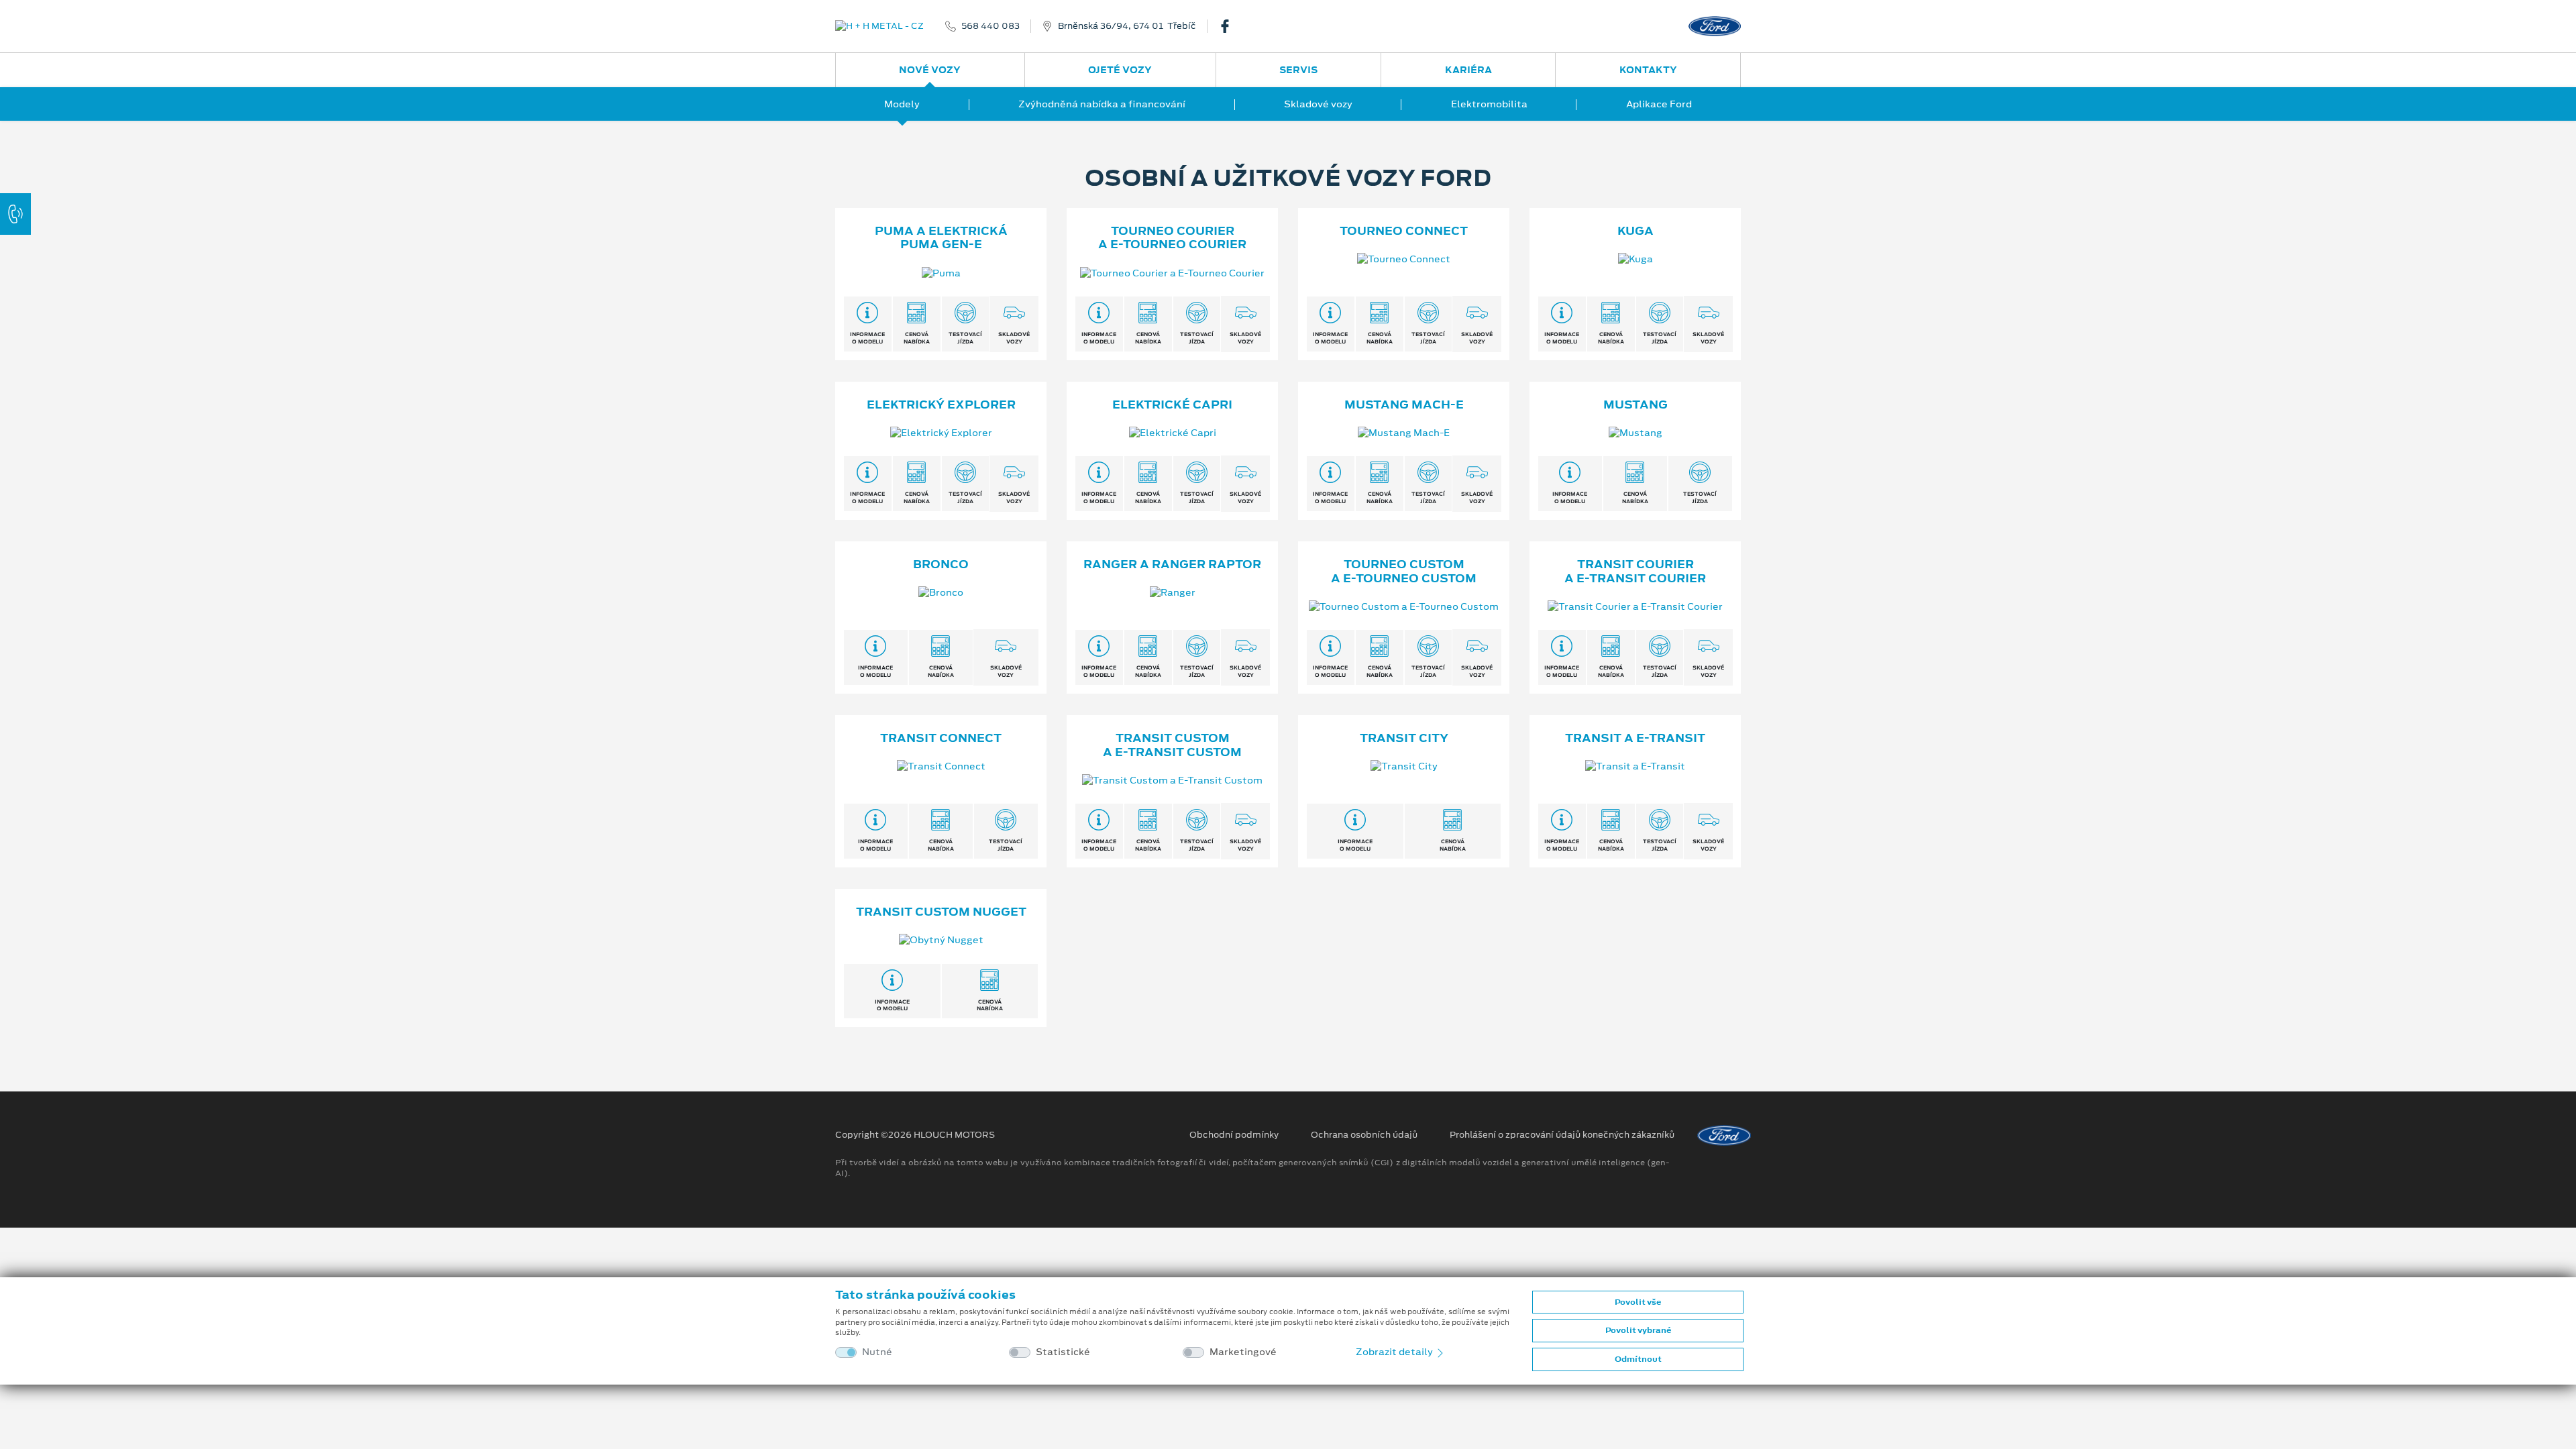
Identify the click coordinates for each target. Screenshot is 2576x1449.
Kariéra (1468, 70)
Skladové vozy (1318, 104)
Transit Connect (941, 738)
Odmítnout (1638, 1359)
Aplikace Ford (1659, 104)
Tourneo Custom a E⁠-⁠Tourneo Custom (1404, 571)
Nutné (877, 1352)
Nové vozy (930, 70)
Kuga (1635, 231)
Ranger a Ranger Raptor (1172, 564)
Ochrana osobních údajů (1364, 1135)
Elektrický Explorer (941, 405)
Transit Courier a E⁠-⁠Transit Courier (1635, 571)
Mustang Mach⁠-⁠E (1404, 405)
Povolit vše (1638, 1302)
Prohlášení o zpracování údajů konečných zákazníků (1562, 1135)
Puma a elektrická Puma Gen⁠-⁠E (941, 238)
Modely (902, 104)
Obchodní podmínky (1234, 1135)
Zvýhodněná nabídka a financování (1102, 104)
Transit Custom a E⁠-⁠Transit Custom (1172, 745)
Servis (1298, 70)
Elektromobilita (1489, 104)
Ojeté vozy (1120, 70)
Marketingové (1243, 1352)
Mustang (1635, 405)
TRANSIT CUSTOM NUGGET (941, 912)
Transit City (1404, 738)
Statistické (1063, 1352)
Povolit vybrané (1638, 1330)
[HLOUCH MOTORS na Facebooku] (1230, 26)
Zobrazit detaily (1395, 1352)
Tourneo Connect (1404, 231)
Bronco (941, 564)
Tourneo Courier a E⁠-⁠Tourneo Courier (1172, 238)
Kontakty (1648, 70)
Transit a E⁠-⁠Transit (1635, 738)
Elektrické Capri (1172, 405)
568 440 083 (990, 26)
